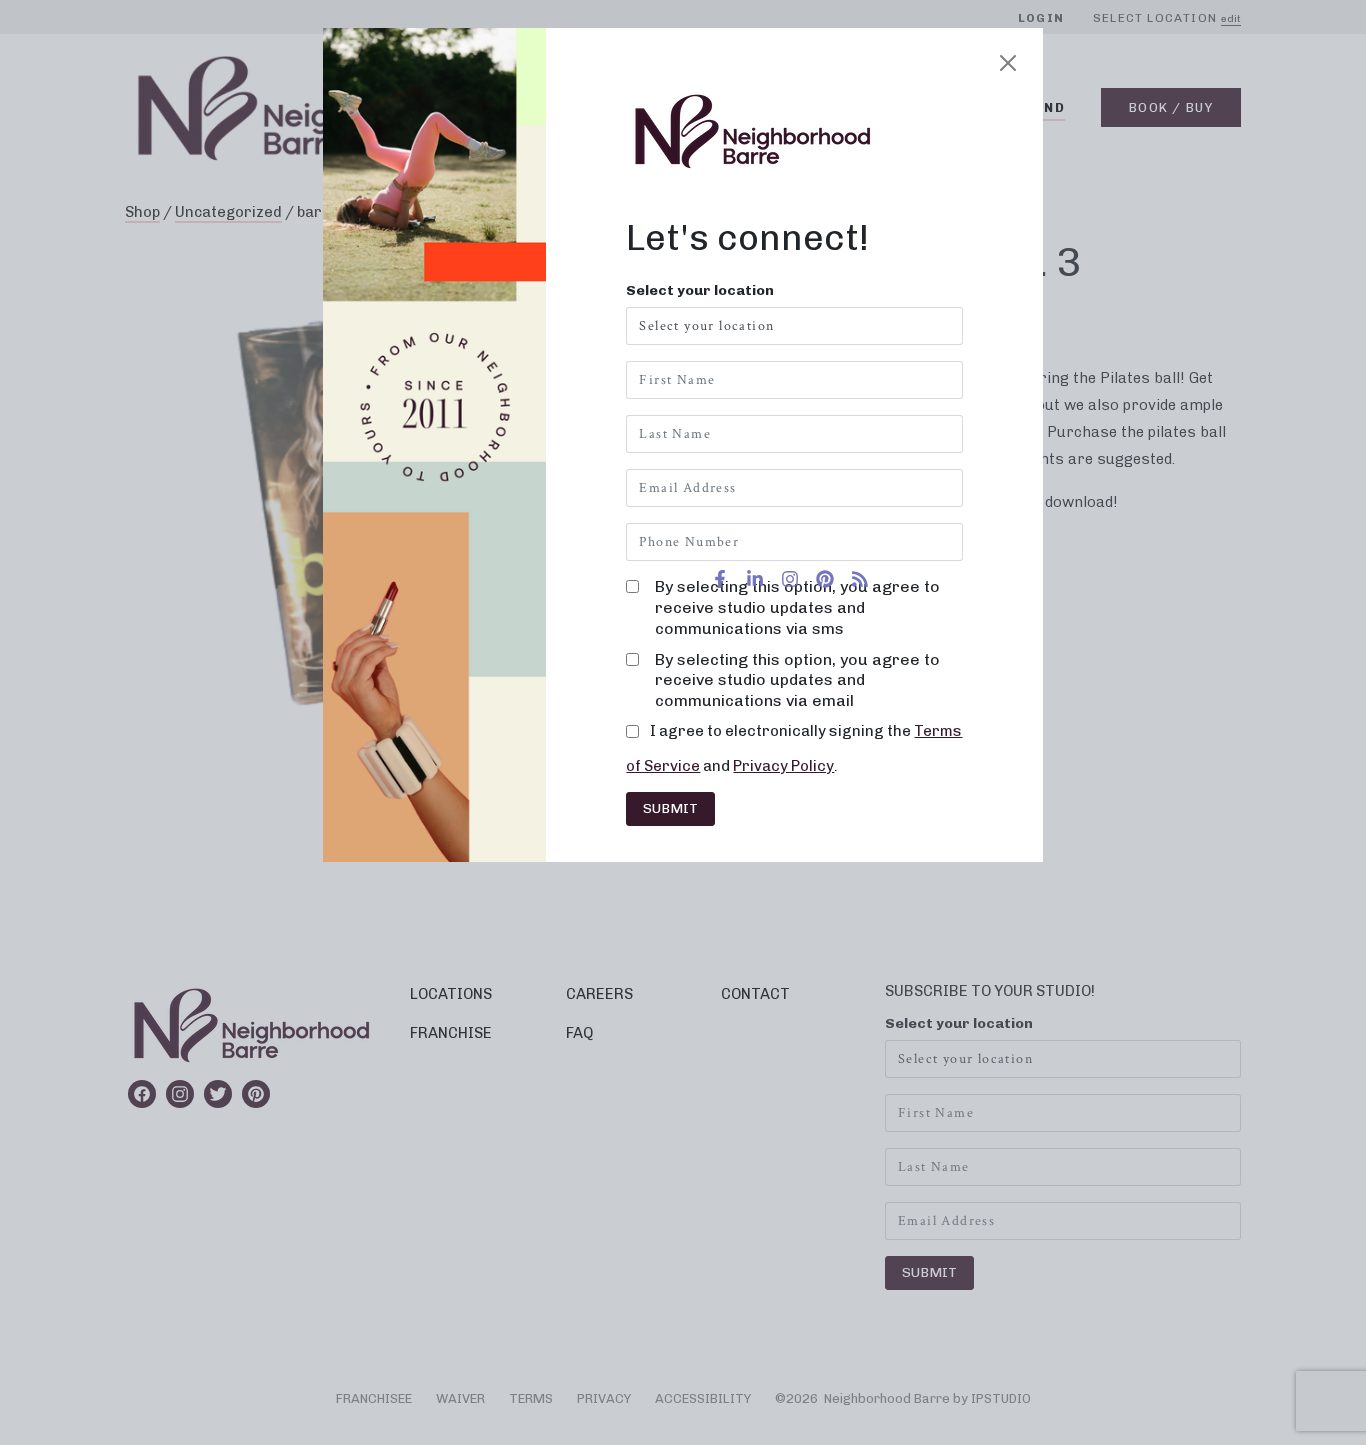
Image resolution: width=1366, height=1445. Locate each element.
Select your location (700, 291)
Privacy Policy (783, 766)
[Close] (1008, 63)
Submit (670, 808)
